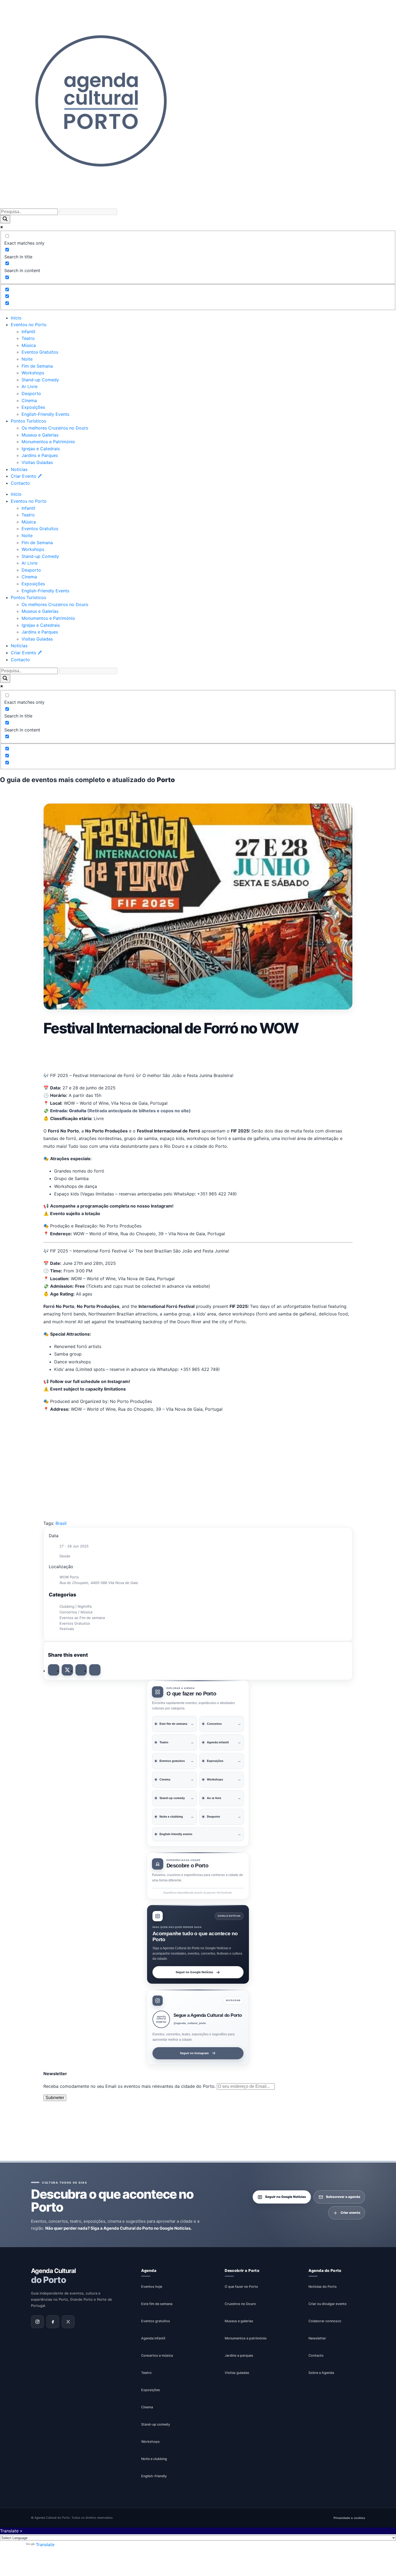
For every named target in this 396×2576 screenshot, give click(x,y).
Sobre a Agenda (321, 2373)
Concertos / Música (76, 1612)
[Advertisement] (198, 1053)
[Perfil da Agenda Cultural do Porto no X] (68, 2322)
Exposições (33, 407)
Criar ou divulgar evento (328, 2304)
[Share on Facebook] (54, 1670)
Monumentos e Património (48, 442)
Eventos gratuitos (156, 2321)
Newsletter (317, 2338)
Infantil (28, 332)
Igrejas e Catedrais (41, 449)
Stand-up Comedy (40, 380)
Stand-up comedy (156, 2424)
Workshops (33, 373)
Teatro (28, 338)
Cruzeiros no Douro (240, 2304)
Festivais (67, 1629)
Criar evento (350, 2213)
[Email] (95, 1670)
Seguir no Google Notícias (194, 1972)
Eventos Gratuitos (40, 352)
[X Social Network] (67, 1670)
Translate (45, 2545)
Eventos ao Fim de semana (82, 1618)
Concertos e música (157, 2355)
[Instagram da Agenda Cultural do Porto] (37, 2322)
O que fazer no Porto (241, 2287)
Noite (27, 359)
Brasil (61, 1523)
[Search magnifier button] (5, 219)
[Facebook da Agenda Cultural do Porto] (53, 2322)
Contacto (20, 483)
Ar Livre (29, 386)
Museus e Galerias (40, 435)
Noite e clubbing (154, 2459)
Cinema (29, 400)
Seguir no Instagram (194, 2053)
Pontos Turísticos (28, 421)
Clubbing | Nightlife (76, 1606)
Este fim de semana (157, 2304)
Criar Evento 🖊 (26, 476)
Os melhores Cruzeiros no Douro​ (55, 428)
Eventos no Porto (29, 325)
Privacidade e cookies (349, 2518)
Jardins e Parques (40, 455)
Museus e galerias (239, 2321)
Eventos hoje (152, 2287)
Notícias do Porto (323, 2287)
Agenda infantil (153, 2338)
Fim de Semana (37, 366)
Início (16, 318)
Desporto (31, 393)
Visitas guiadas (237, 2373)
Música (29, 345)
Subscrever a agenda (343, 2197)
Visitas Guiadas (37, 462)
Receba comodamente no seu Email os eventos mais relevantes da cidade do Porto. (130, 2086)
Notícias (19, 469)
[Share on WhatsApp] (81, 1670)
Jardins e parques (239, 2355)
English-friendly (154, 2476)
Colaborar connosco (325, 2321)
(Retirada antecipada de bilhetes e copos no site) (120, 1111)
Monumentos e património (246, 2338)
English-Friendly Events (45, 414)
